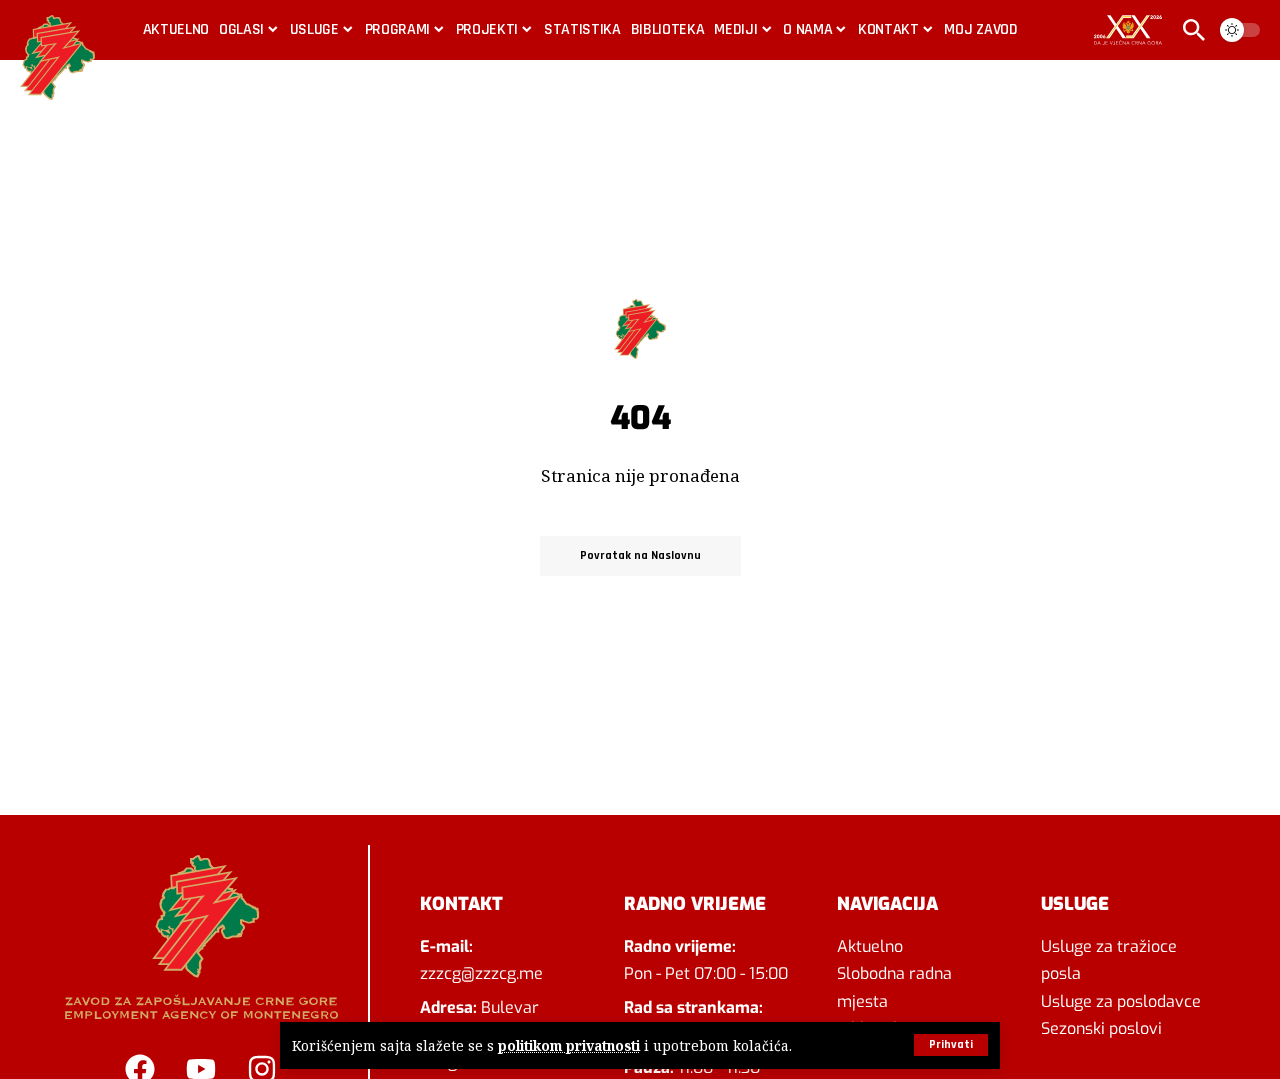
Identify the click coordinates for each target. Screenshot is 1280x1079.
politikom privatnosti (569, 1045)
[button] (951, 1045)
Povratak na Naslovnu (640, 555)
